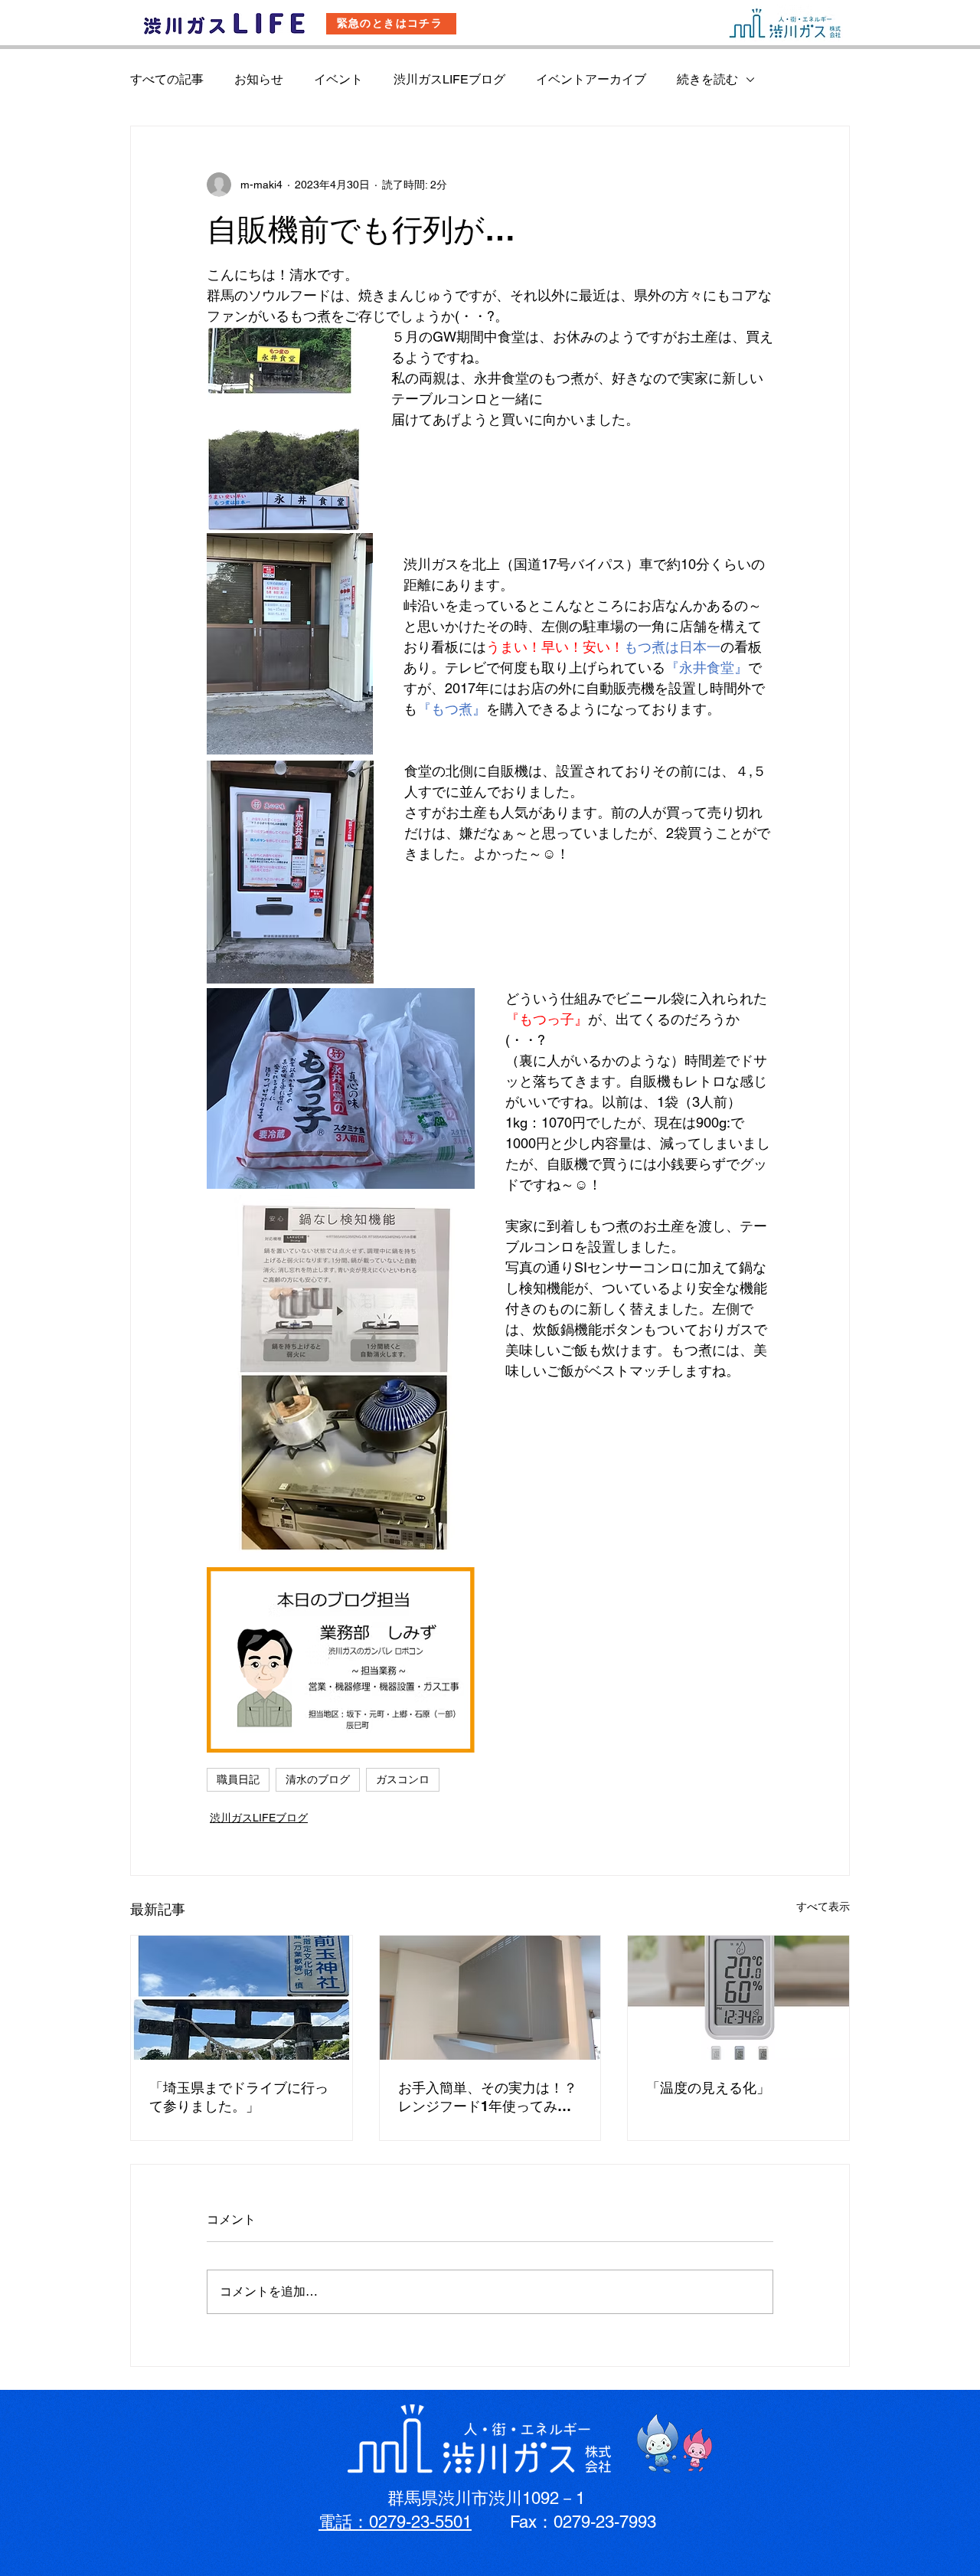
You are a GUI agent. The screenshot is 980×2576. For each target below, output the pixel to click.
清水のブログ (318, 1779)
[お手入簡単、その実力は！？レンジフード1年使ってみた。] (490, 1998)
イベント (338, 79)
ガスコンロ (403, 1779)
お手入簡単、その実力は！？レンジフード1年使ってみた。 (488, 2098)
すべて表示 (823, 1907)
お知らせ (259, 79)
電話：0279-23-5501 (395, 2522)
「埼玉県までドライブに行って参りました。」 (239, 2097)
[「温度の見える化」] (738, 1998)
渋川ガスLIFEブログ (449, 79)
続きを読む (707, 79)
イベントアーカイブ (591, 79)
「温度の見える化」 (708, 2088)
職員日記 (238, 1779)
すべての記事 (167, 79)
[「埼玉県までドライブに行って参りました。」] (242, 1998)
